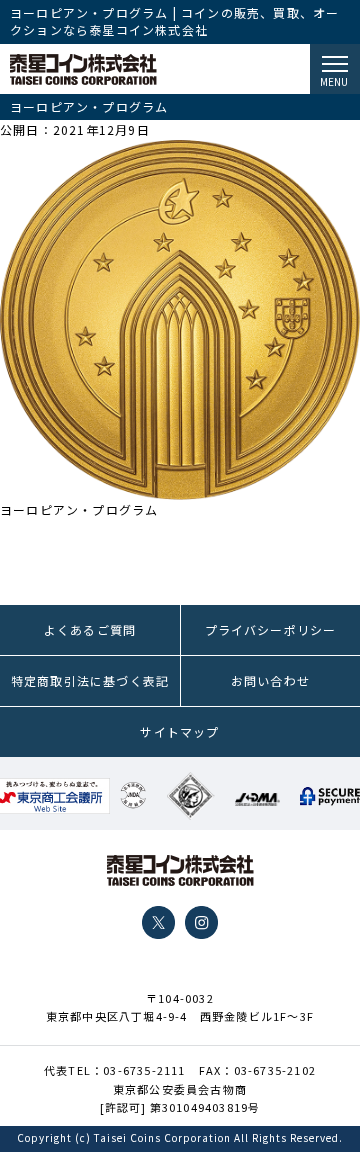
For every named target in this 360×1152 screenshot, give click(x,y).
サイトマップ (179, 731)
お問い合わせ (270, 680)
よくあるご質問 (90, 629)
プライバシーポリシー (271, 629)
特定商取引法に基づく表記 (90, 680)
